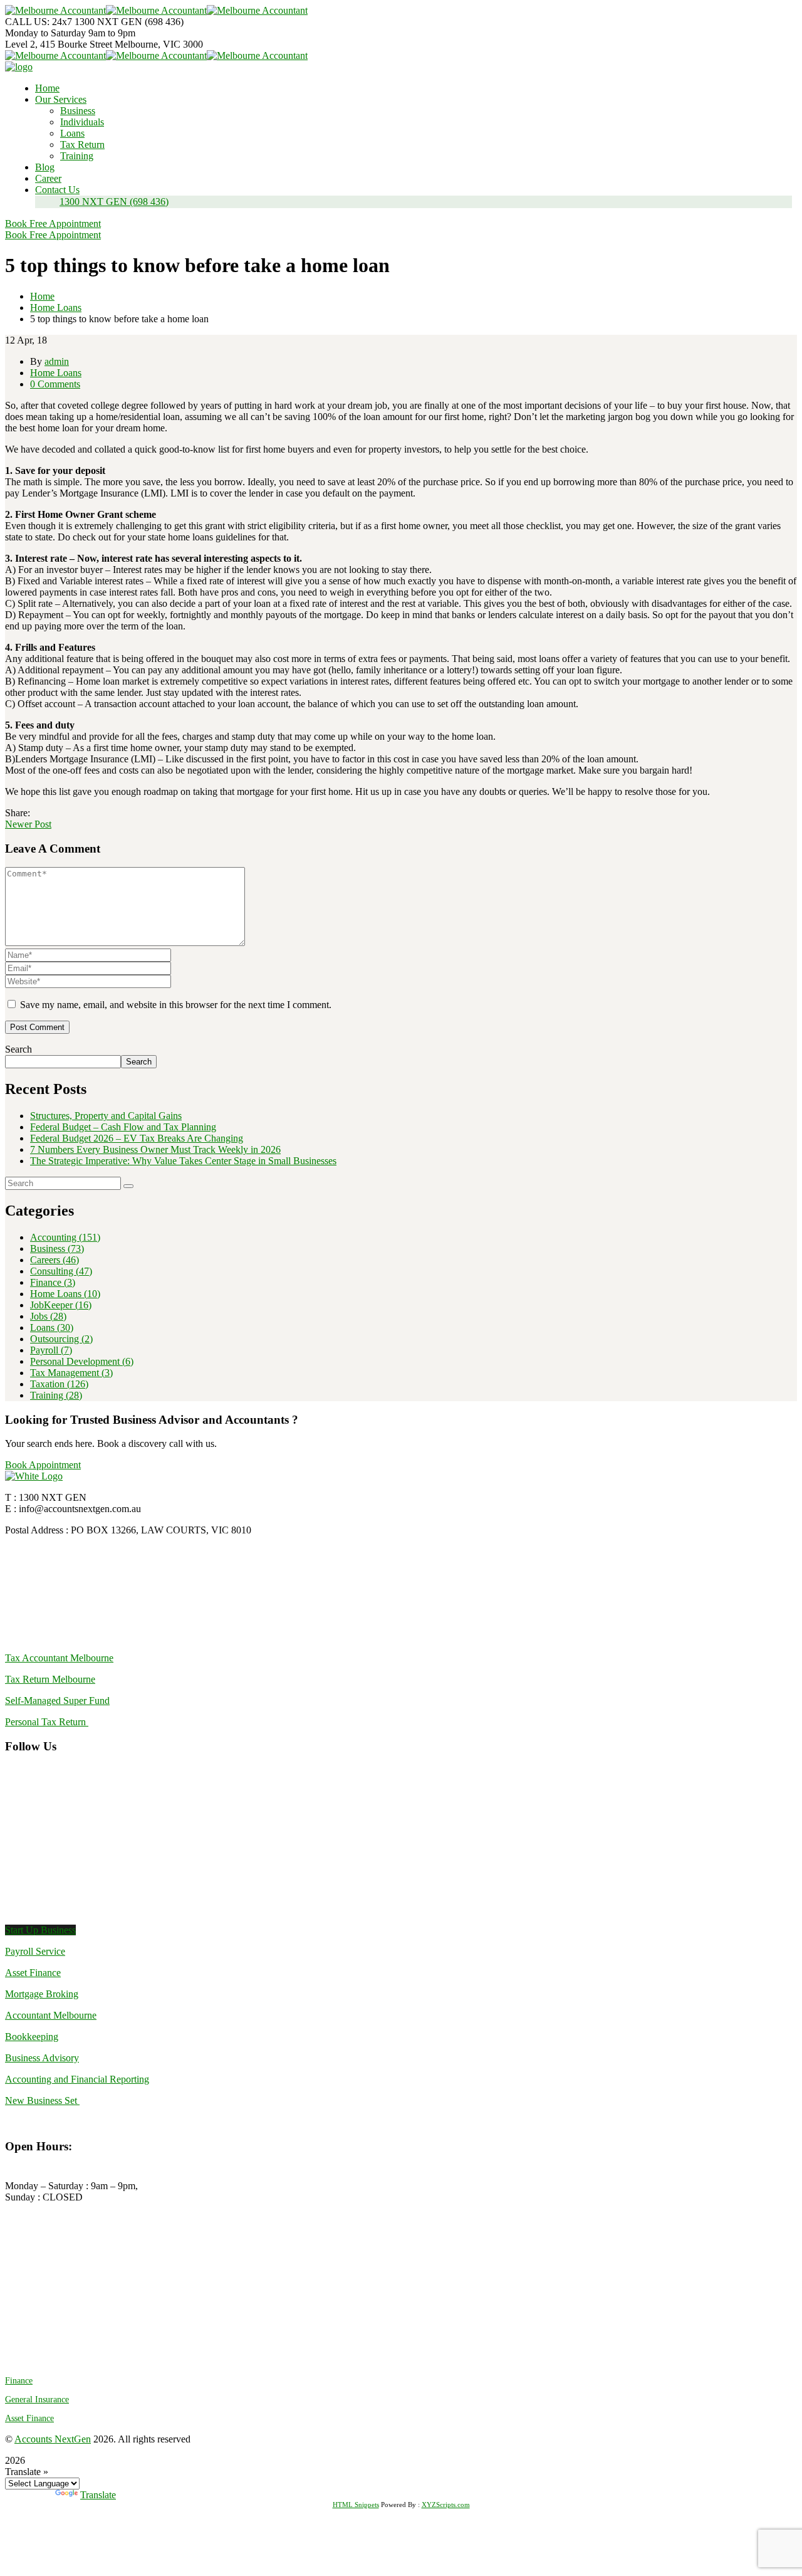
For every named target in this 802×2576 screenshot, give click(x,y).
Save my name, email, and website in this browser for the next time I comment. (176, 1005)
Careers (55, 1260)
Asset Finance (33, 1973)
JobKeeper (61, 1305)
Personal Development (82, 1361)
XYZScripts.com (446, 2505)
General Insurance (37, 2400)
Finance (53, 1282)
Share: (18, 813)
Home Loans (56, 308)
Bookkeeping (32, 2037)
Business (57, 1249)
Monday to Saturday (47, 33)
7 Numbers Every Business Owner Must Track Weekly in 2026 (155, 1149)
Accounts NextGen (53, 2439)
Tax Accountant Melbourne (59, 1658)
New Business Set (42, 2100)
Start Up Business (40, 1930)
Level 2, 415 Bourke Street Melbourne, (83, 44)
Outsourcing (61, 1339)
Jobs (48, 1316)
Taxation (59, 1384)
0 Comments (55, 384)
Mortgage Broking (42, 1994)
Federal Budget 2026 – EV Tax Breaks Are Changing (137, 1138)
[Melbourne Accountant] (55, 10)
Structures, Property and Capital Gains (106, 1116)
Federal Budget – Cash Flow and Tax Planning (123, 1127)
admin (57, 361)
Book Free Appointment (53, 223)
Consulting (61, 1271)
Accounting (65, 1237)
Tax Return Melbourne (50, 1679)
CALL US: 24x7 (39, 22)
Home (42, 296)
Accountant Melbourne (51, 2015)
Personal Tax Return (47, 1722)
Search (18, 1049)
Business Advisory (42, 2058)
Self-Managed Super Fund (57, 1701)
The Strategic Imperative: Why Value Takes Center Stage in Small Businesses (183, 1161)
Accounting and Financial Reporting (77, 2079)
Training (56, 1395)
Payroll (51, 1350)
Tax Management (71, 1373)
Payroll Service (35, 1951)
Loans (52, 1327)
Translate (98, 2495)
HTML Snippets (356, 2505)
